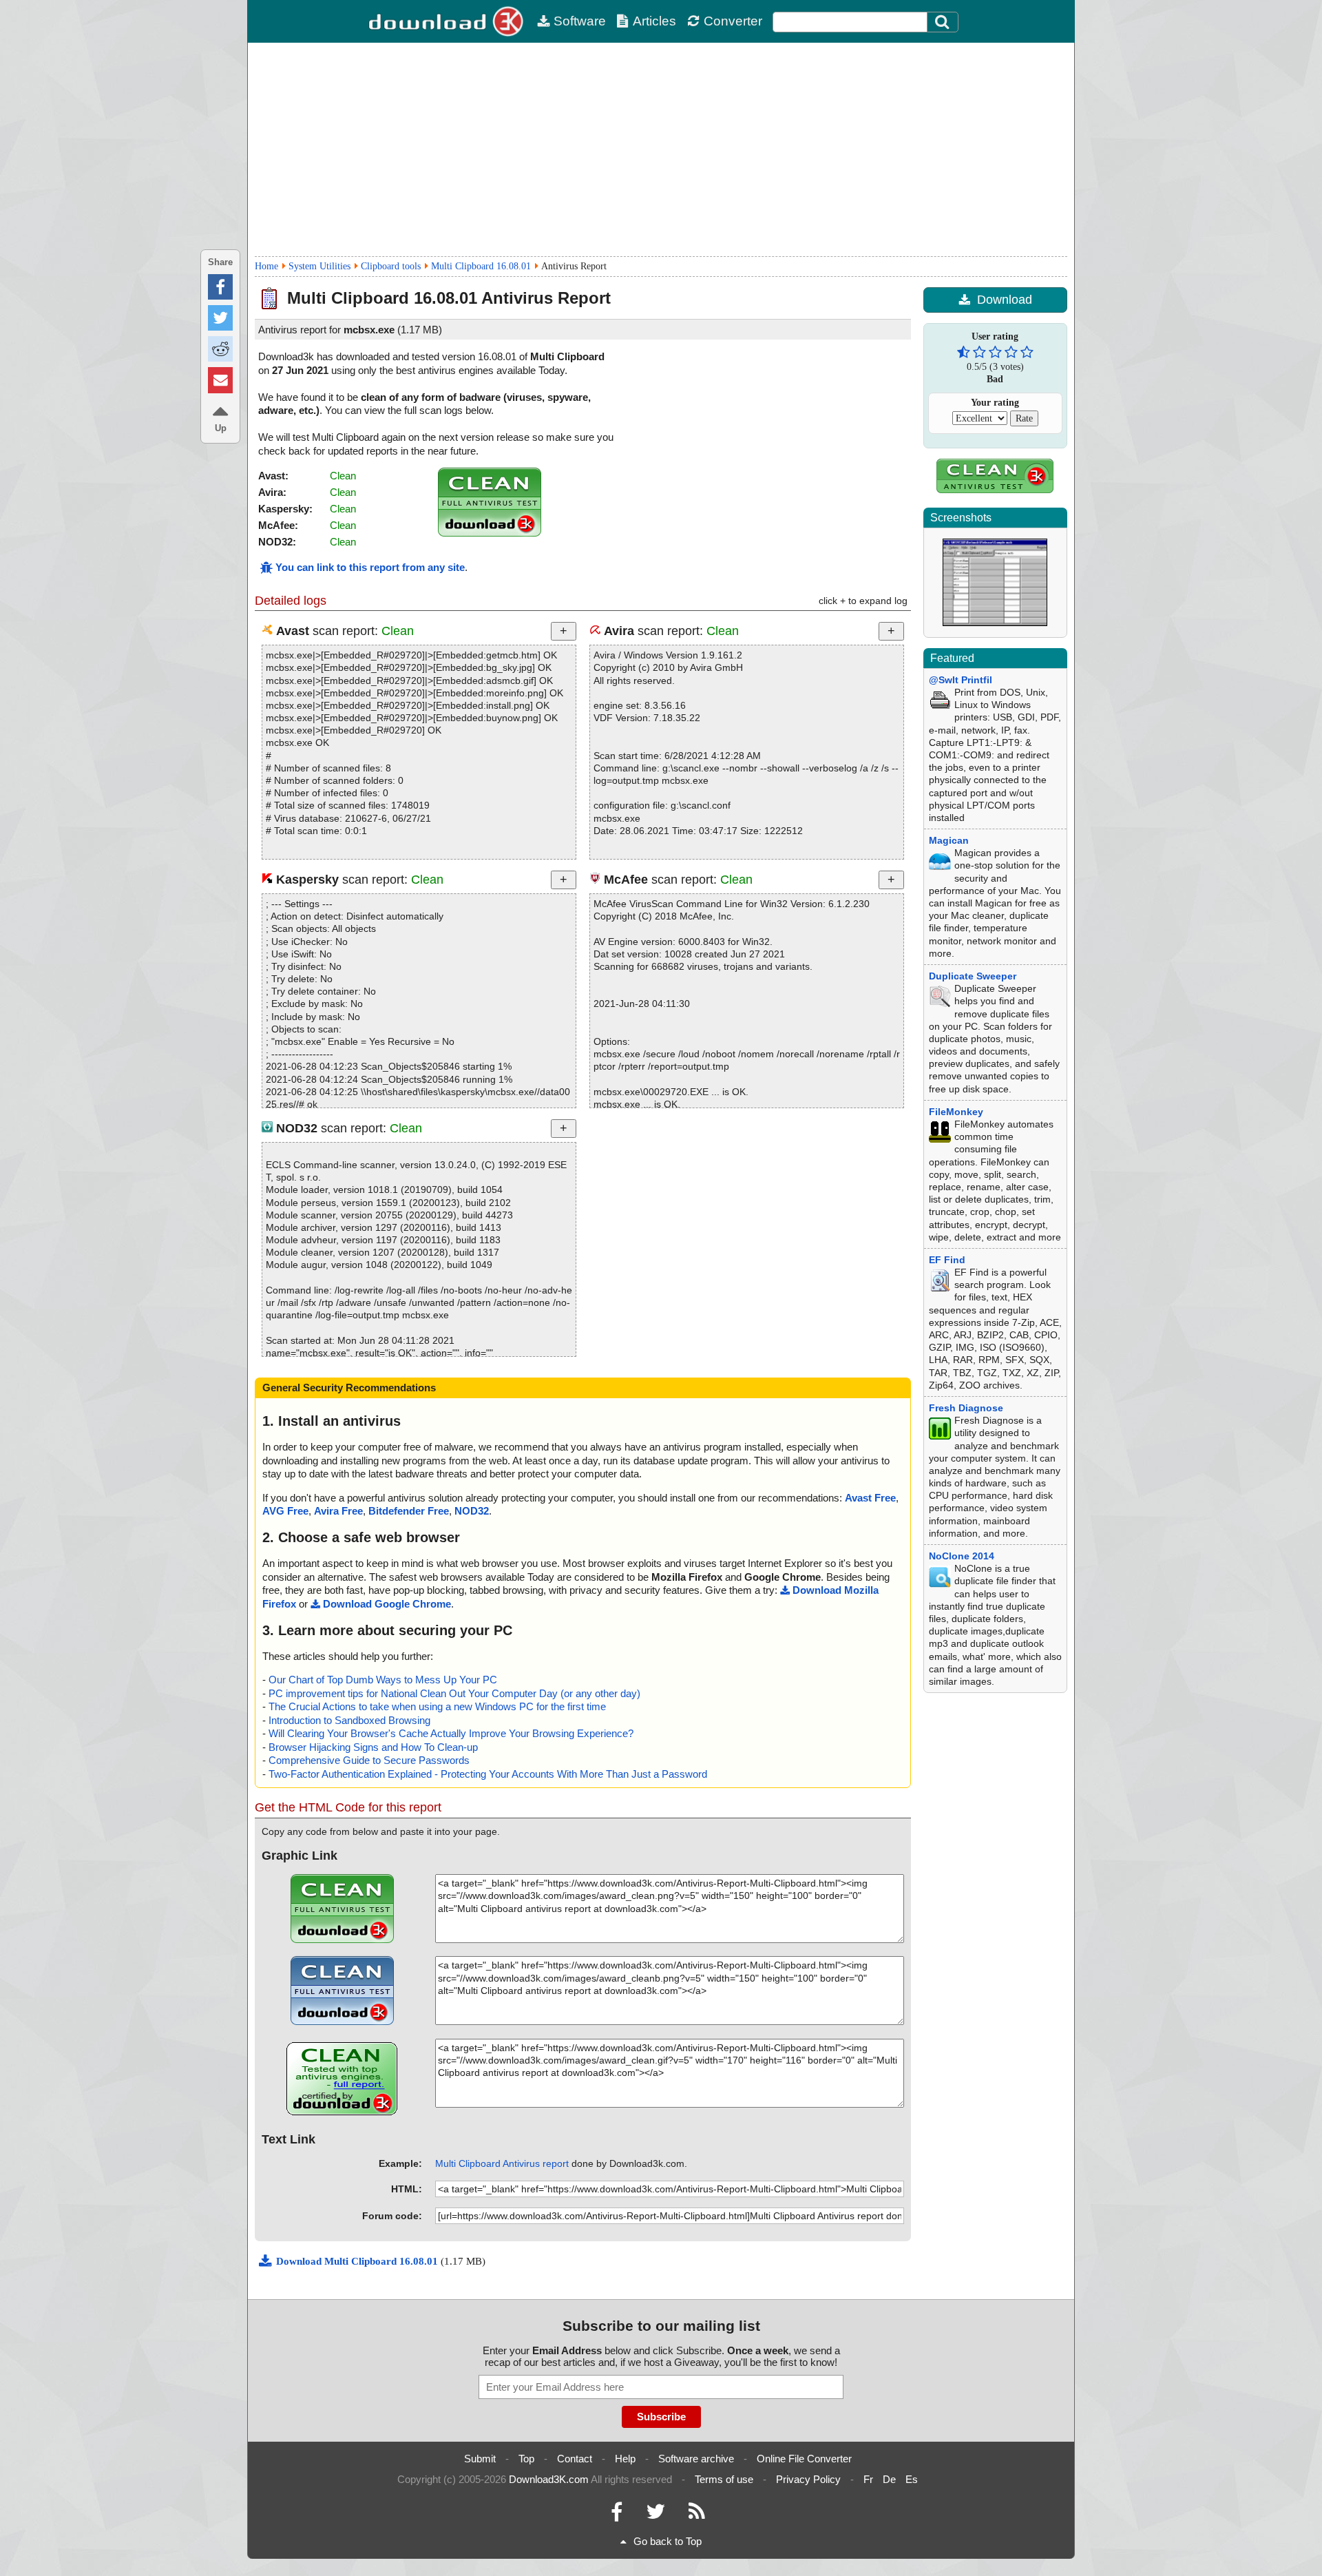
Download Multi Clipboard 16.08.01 (358, 2261)
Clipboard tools (391, 266)
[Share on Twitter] (220, 318)
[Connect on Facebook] (617, 2515)
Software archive (696, 2459)
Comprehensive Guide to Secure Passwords (369, 1760)
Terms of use (724, 2479)
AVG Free (285, 1511)
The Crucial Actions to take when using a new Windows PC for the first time (437, 1706)
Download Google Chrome (387, 1604)
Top (526, 2459)
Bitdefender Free (409, 1511)
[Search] (943, 22)
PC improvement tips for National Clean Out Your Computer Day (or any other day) (454, 1693)
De (889, 2479)
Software (580, 21)
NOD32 (472, 1511)
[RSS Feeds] (697, 2515)
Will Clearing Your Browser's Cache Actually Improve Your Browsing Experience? (451, 1733)
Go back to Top (668, 2541)
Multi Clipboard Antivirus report (502, 2163)
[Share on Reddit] (220, 349)
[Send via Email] (220, 380)
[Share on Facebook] (220, 287)
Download (1005, 300)
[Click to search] (944, 22)
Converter (733, 21)
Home (266, 266)
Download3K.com (549, 2479)
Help (625, 2459)
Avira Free (338, 1511)
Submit (480, 2459)
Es (912, 2479)
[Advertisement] (661, 149)
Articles (654, 21)
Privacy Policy (808, 2479)
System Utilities (319, 266)
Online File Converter (804, 2459)
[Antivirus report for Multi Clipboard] (490, 533)
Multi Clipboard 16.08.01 (481, 266)
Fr (868, 2479)
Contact (575, 2459)
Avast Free (870, 1498)
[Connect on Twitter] (655, 2515)
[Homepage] (448, 21)
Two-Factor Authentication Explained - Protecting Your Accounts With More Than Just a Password (488, 1774)
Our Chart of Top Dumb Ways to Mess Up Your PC (383, 1680)
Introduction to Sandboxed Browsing (349, 1720)
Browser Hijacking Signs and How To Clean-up (373, 1747)
